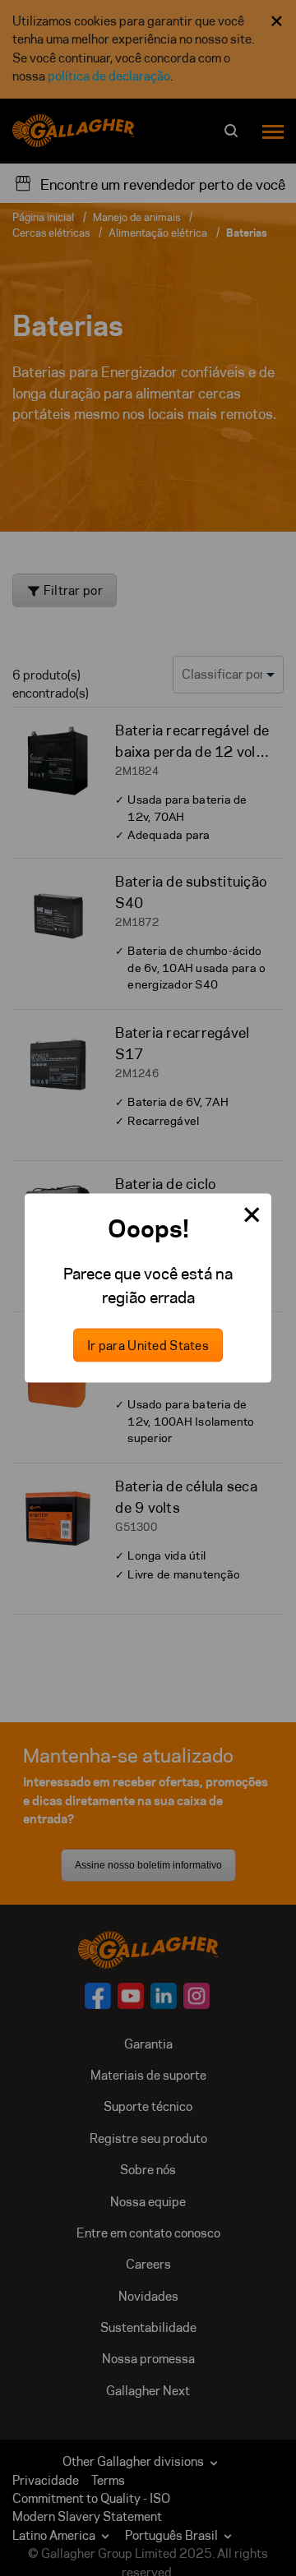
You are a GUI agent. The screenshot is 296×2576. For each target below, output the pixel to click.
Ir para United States (148, 1346)
